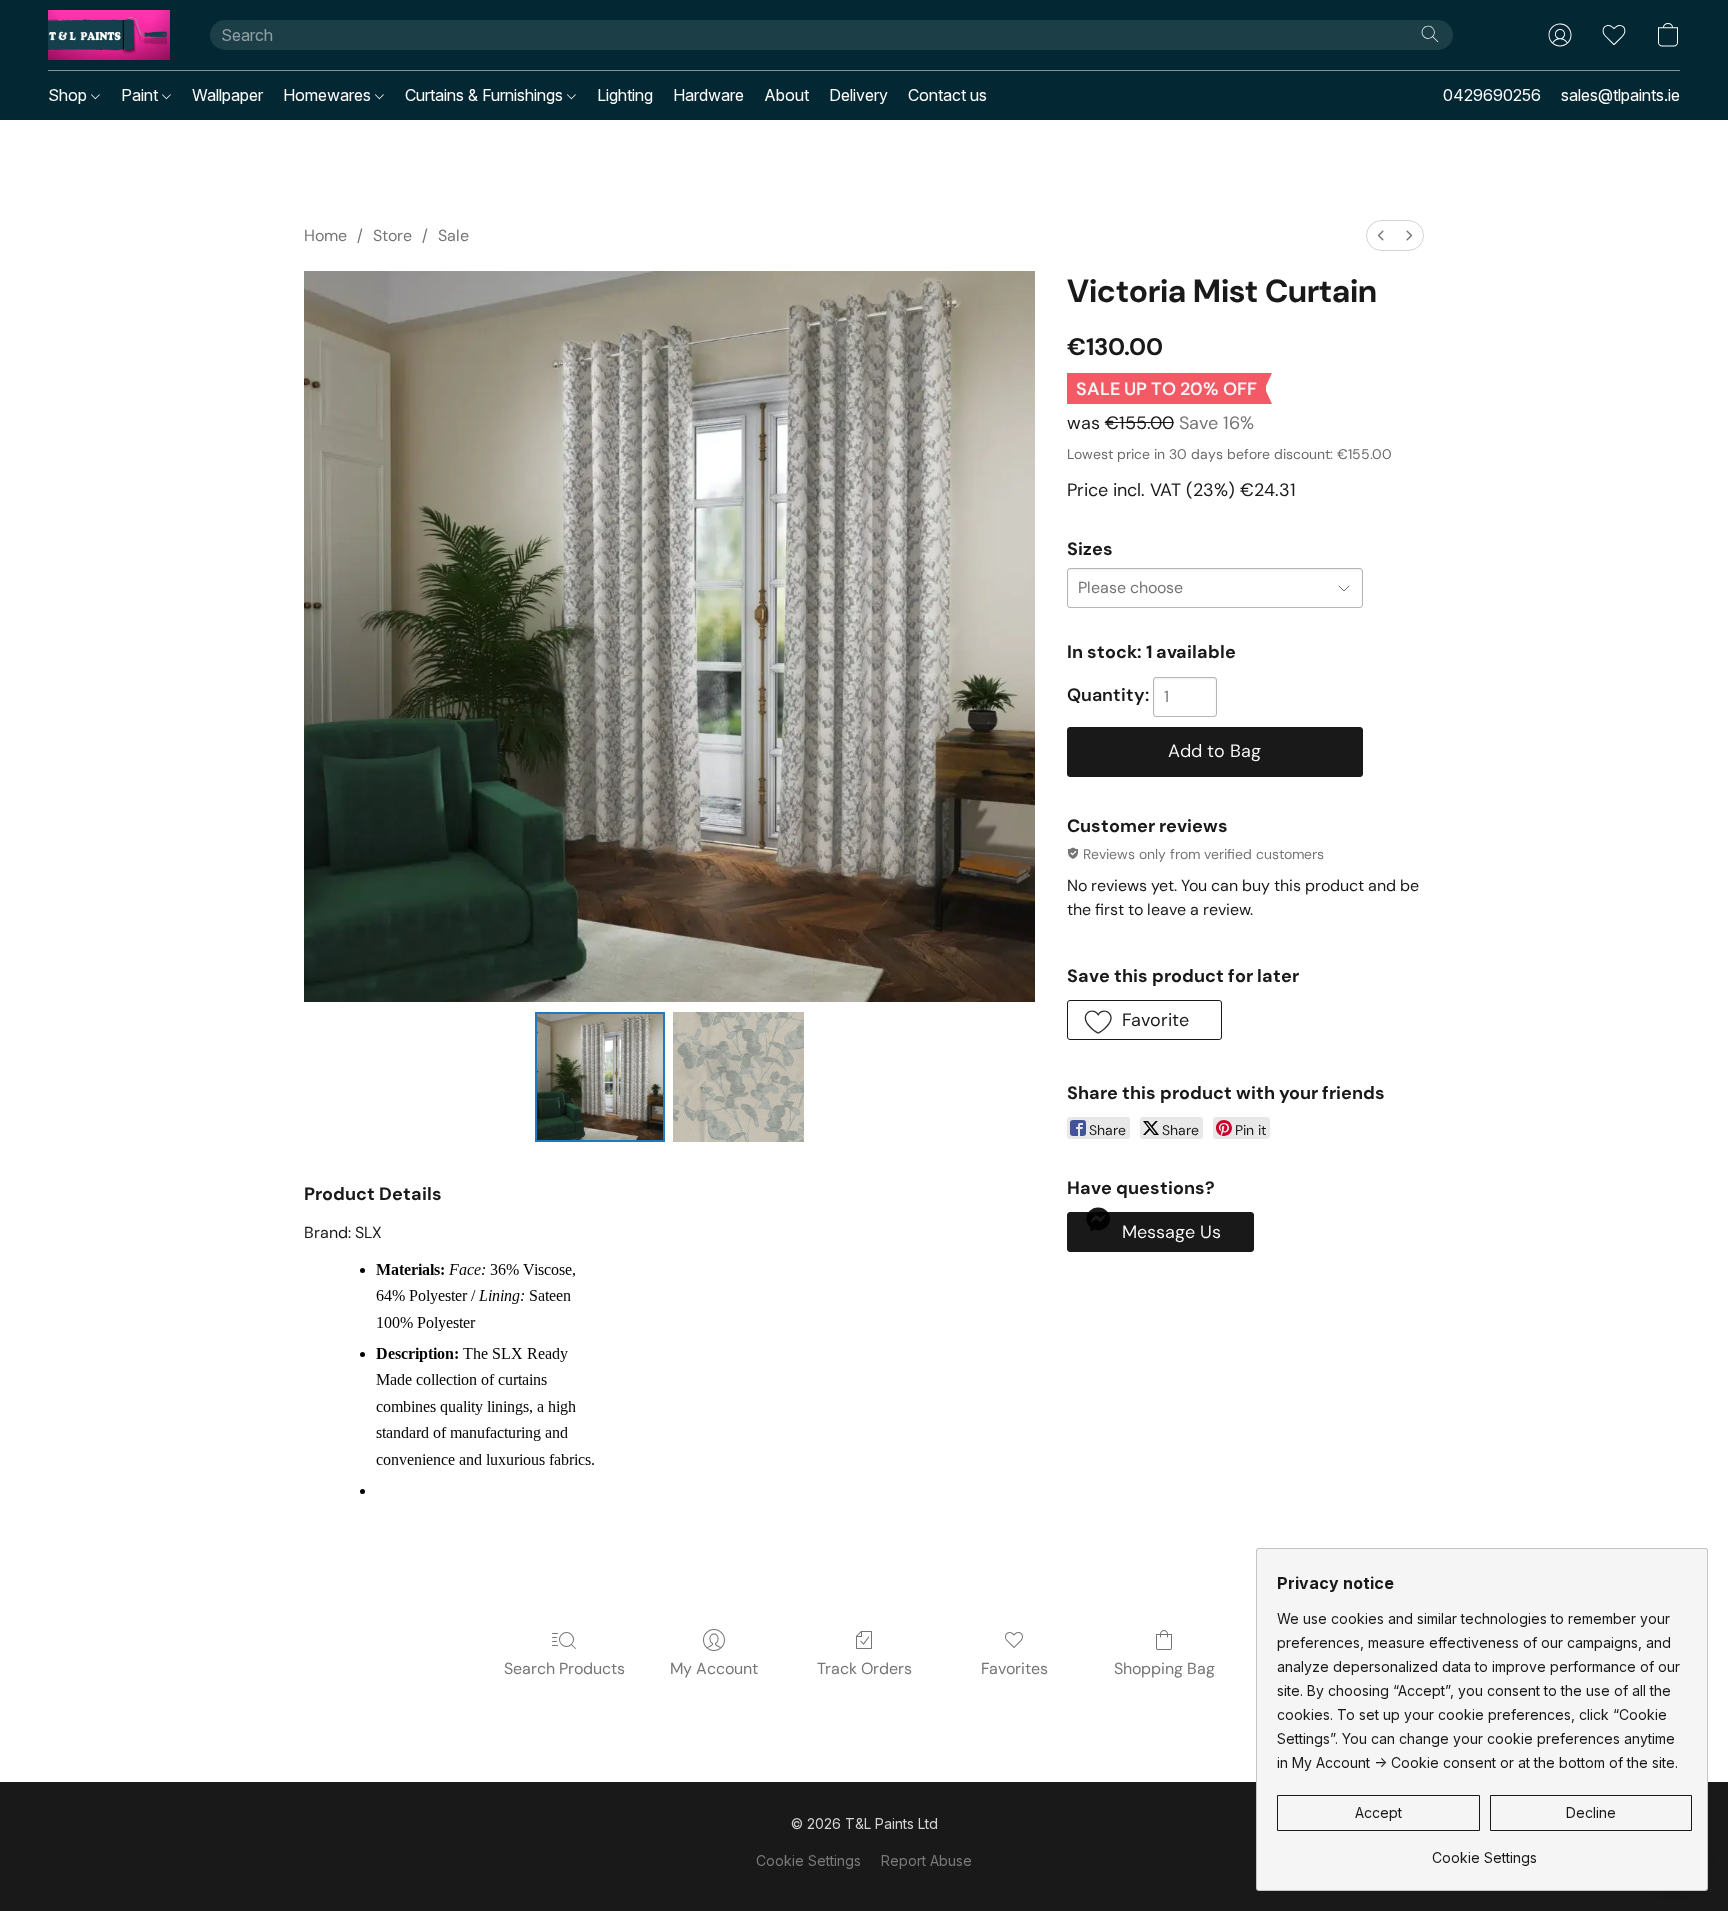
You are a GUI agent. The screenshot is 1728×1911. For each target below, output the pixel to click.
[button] (109, 35)
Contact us (947, 95)
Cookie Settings (808, 1860)
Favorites (1014, 1668)
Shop (69, 95)
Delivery (858, 95)
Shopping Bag (1164, 1668)
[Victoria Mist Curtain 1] (738, 1077)
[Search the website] (1430, 34)
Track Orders (864, 1668)
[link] (1484, 1850)
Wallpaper (227, 95)
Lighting (625, 95)
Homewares (329, 95)
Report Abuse (926, 1860)
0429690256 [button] (1492, 95)
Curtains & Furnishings (486, 95)
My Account (714, 1668)
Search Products (564, 1668)
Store (392, 235)
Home (325, 235)
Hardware (708, 95)
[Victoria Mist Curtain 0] (600, 1077)
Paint (141, 95)
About (786, 95)
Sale (453, 235)
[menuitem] (1381, 235)
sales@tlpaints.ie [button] (1620, 95)
